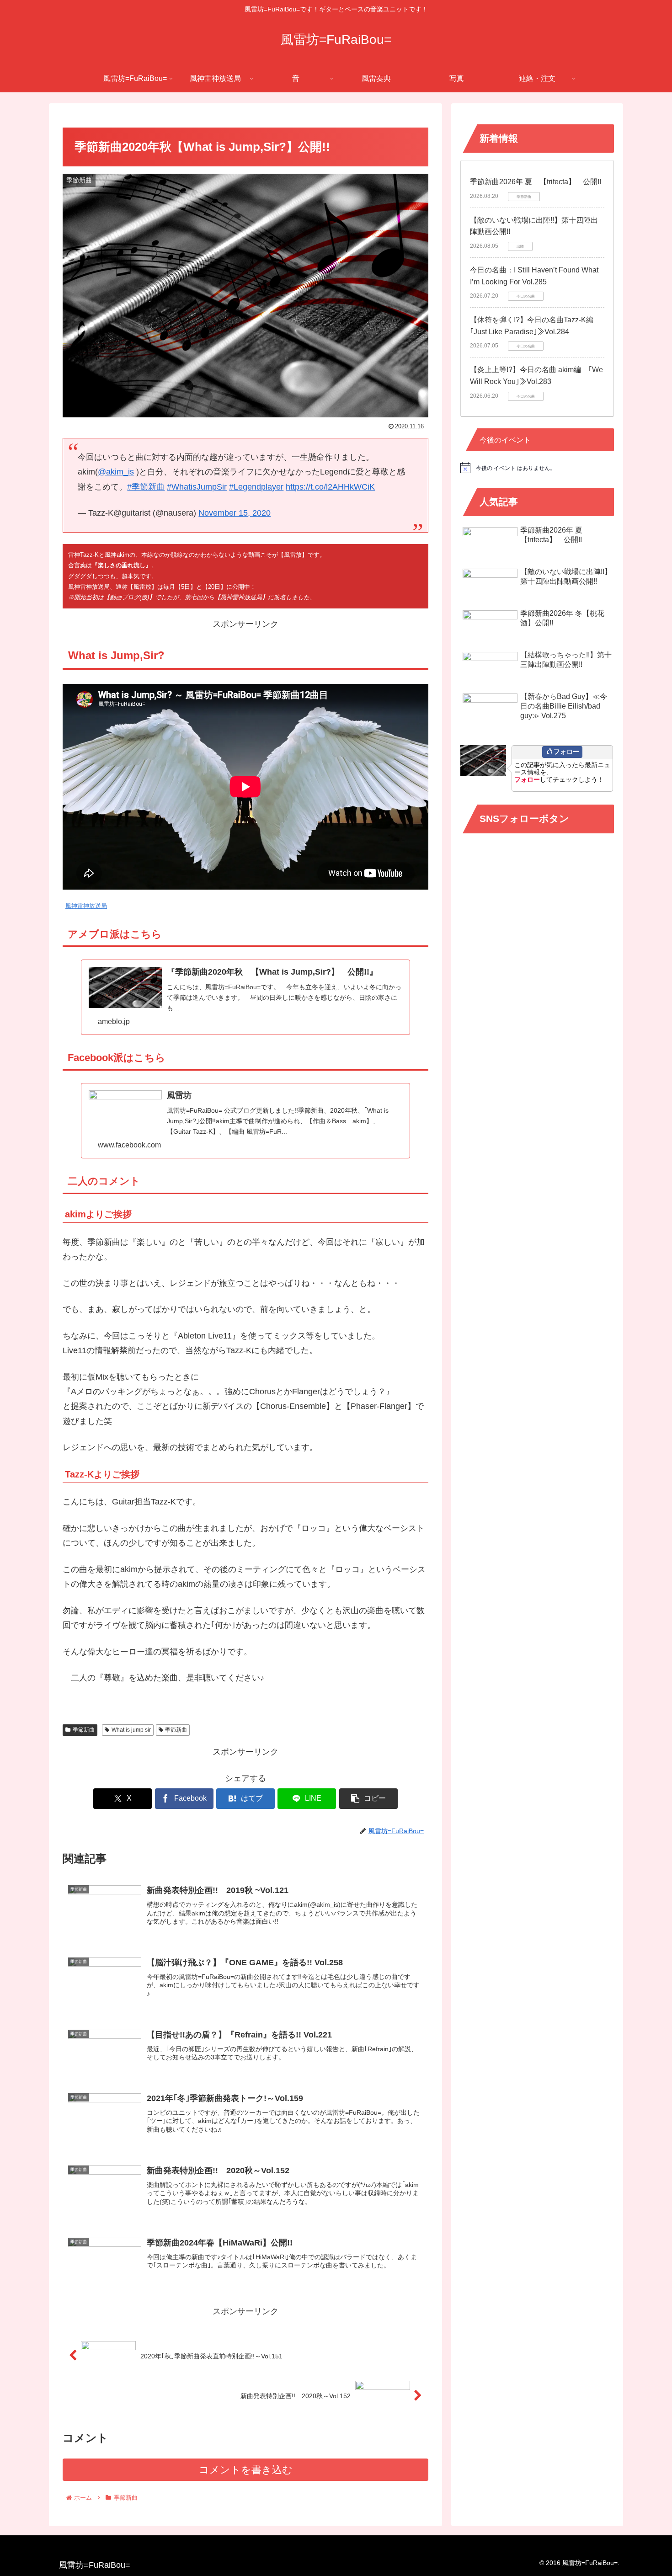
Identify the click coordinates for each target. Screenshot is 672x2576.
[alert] (537, 468)
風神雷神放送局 (86, 906)
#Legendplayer (256, 487)
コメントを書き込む (246, 2470)
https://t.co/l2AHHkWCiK (330, 487)
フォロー (566, 752)
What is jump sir (131, 1730)
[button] (368, 1799)
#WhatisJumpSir (197, 487)
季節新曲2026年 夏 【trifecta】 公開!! (536, 182)
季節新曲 (84, 1730)
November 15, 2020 (235, 513)
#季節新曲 (146, 487)
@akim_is (116, 472)
